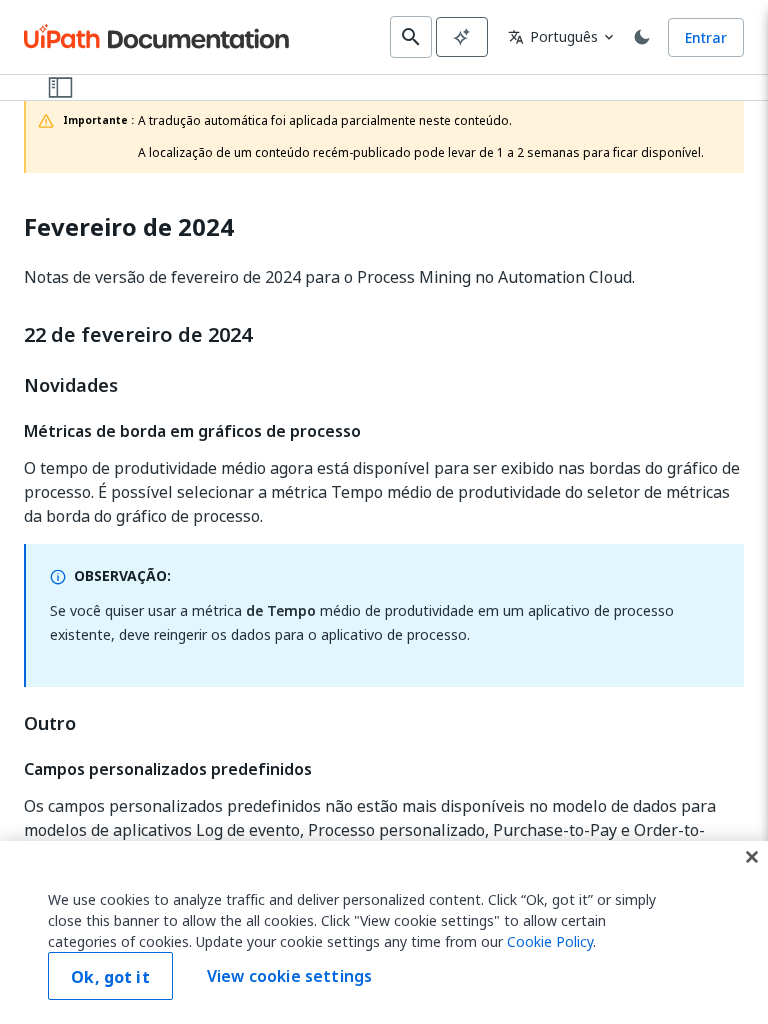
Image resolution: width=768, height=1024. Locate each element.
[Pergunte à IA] (462, 37)
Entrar (706, 37)
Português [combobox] (553, 36)
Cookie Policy (550, 941)
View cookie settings (289, 976)
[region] (384, 932)
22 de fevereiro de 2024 (138, 335)
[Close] (752, 857)
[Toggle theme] (642, 37)
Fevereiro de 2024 (129, 227)
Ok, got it (110, 977)
